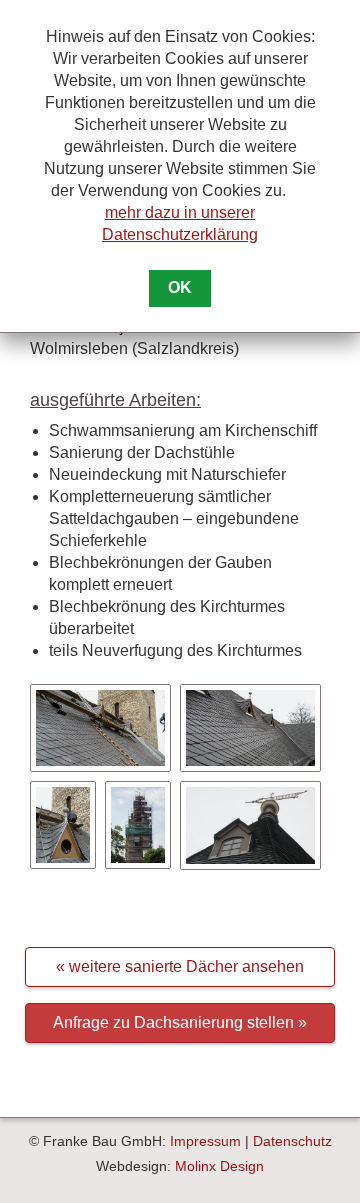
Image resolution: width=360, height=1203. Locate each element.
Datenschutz (292, 1141)
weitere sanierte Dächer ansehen (186, 966)
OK (180, 287)
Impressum (205, 1141)
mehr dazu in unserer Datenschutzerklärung (180, 223)
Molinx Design (219, 1166)
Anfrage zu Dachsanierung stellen (173, 1022)
